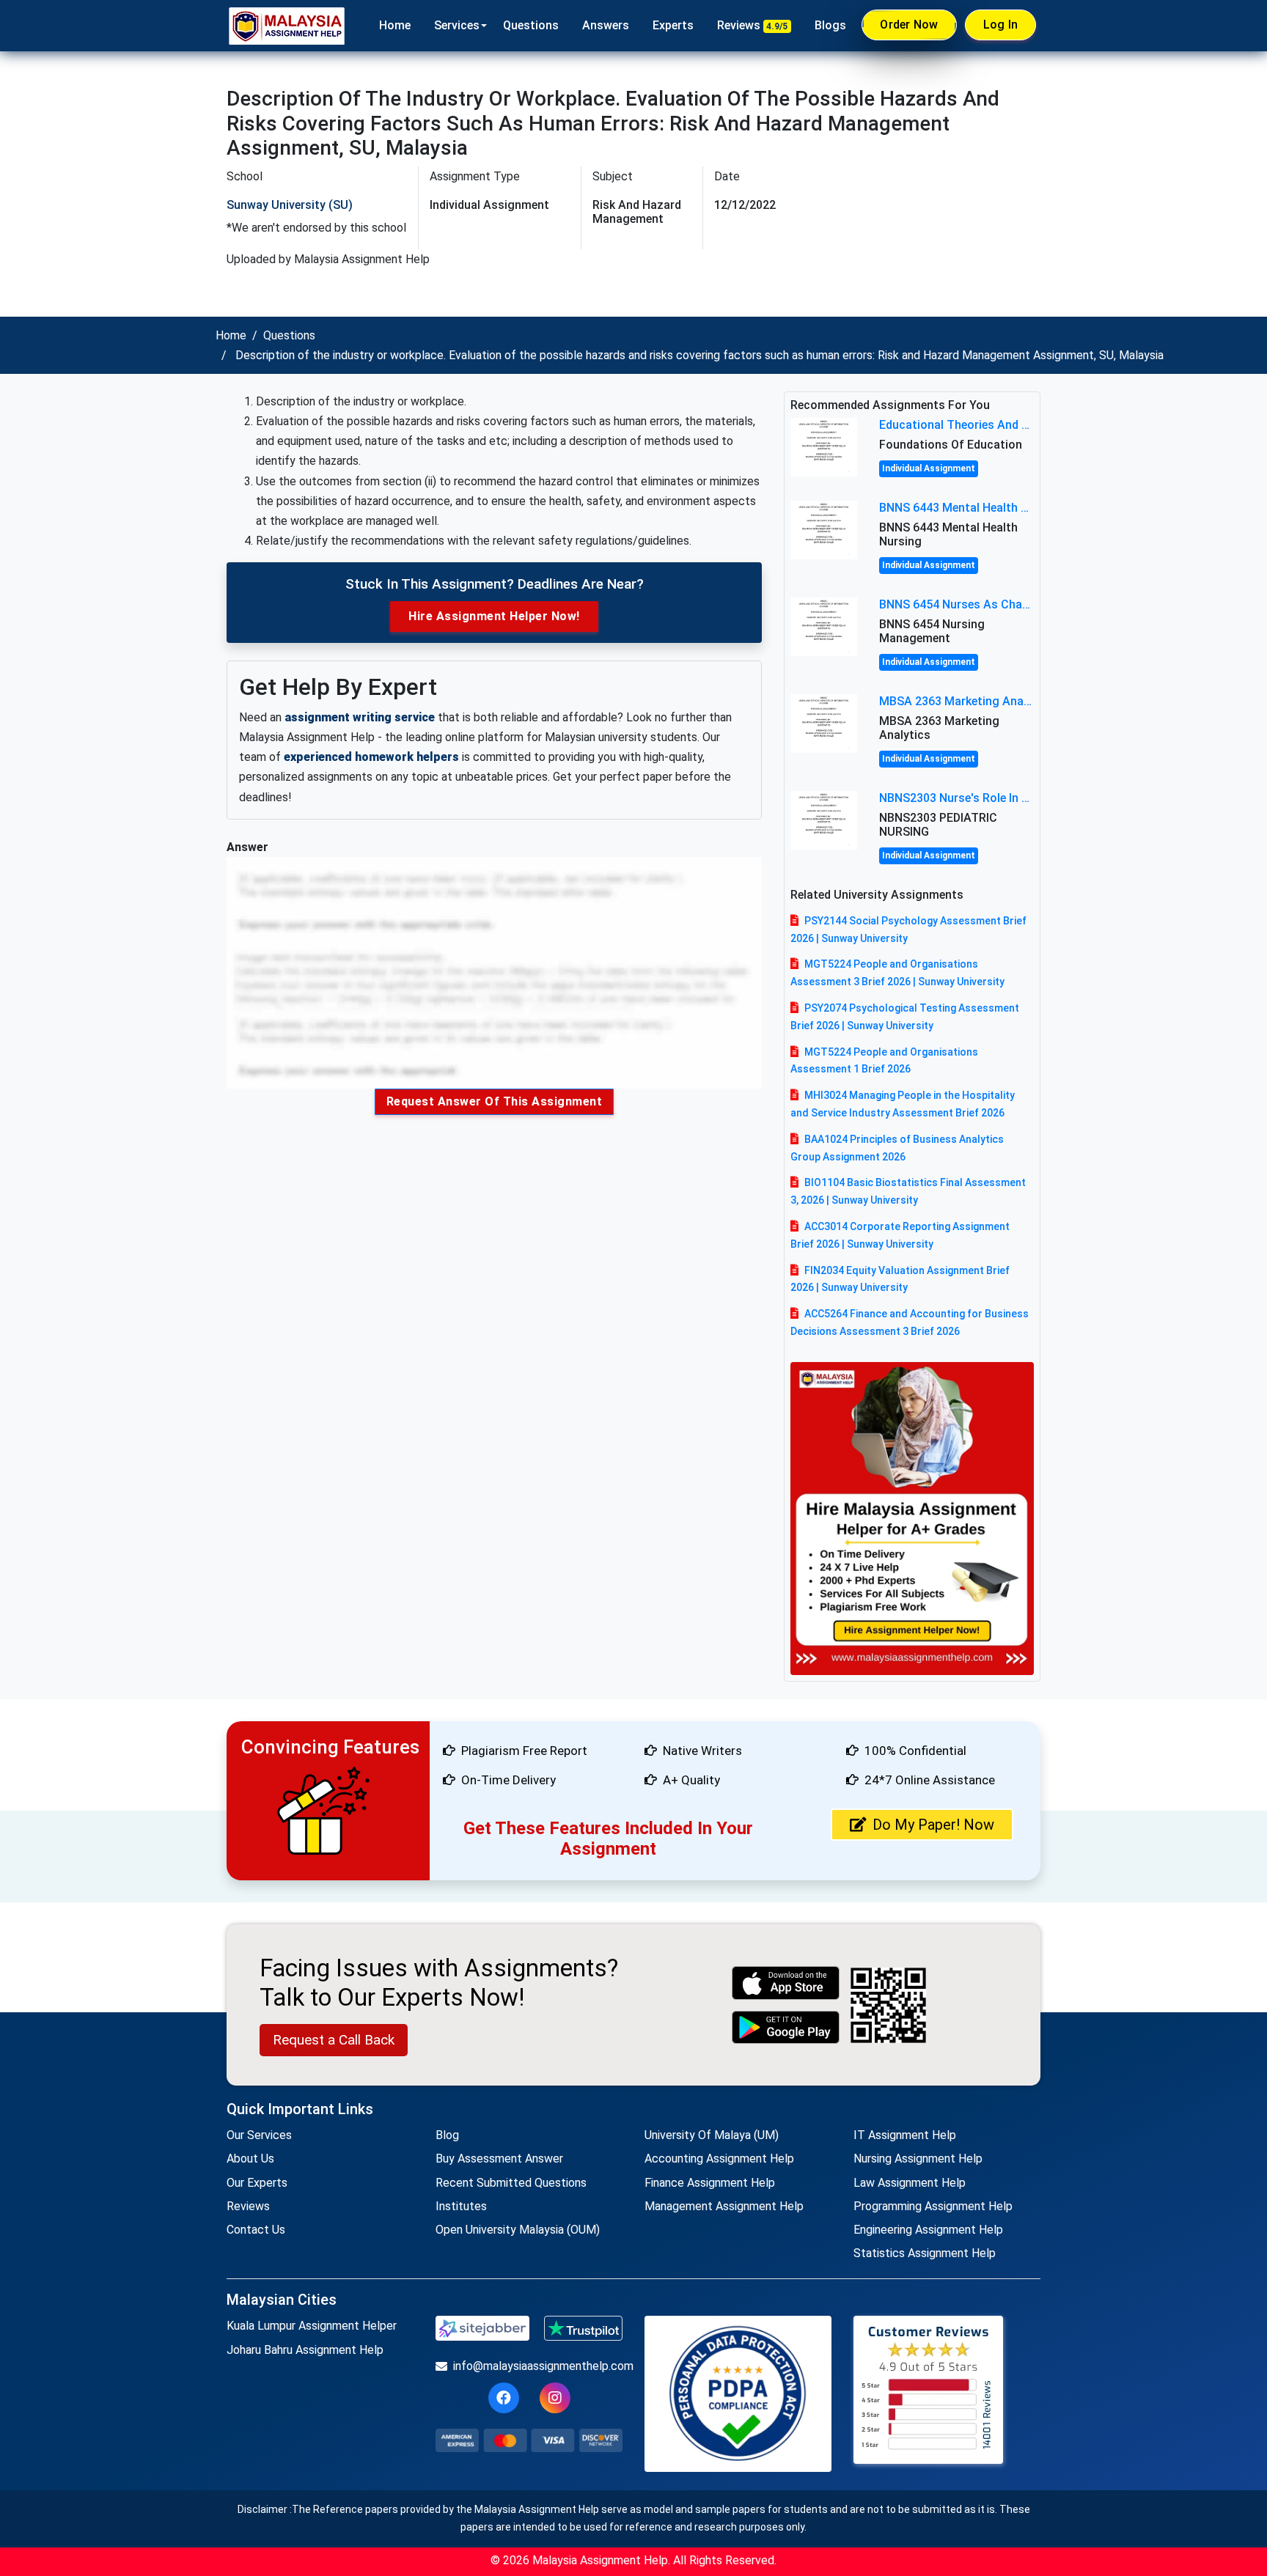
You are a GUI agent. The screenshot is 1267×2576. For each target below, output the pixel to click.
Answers (606, 25)
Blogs (830, 25)
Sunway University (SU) (290, 205)
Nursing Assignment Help (918, 2159)
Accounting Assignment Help (719, 2159)
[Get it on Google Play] (786, 2027)
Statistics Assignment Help (925, 2253)
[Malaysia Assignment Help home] (287, 26)
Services (457, 25)
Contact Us (256, 2230)
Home (395, 25)
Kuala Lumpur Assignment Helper (312, 2326)
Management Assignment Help (724, 2206)
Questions (531, 25)
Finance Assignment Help (710, 2183)
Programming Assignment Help (933, 2206)
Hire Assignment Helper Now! (494, 616)
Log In (1001, 25)
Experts (673, 25)
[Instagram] (555, 2398)
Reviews (753, 25)
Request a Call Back (334, 2040)
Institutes (461, 2206)
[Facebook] (504, 2398)
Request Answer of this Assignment (495, 1101)
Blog (447, 2135)
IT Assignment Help (905, 2135)
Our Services (259, 2135)
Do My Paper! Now (933, 1825)
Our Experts (257, 2183)
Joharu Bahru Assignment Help (305, 2350)
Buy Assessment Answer (499, 2159)
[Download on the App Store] (786, 1983)
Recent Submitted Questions (511, 2183)
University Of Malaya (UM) (712, 2135)
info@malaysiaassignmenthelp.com (538, 2366)
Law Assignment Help (910, 2183)
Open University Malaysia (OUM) (518, 2230)
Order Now (909, 25)
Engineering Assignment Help (928, 2230)
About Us (250, 2159)
